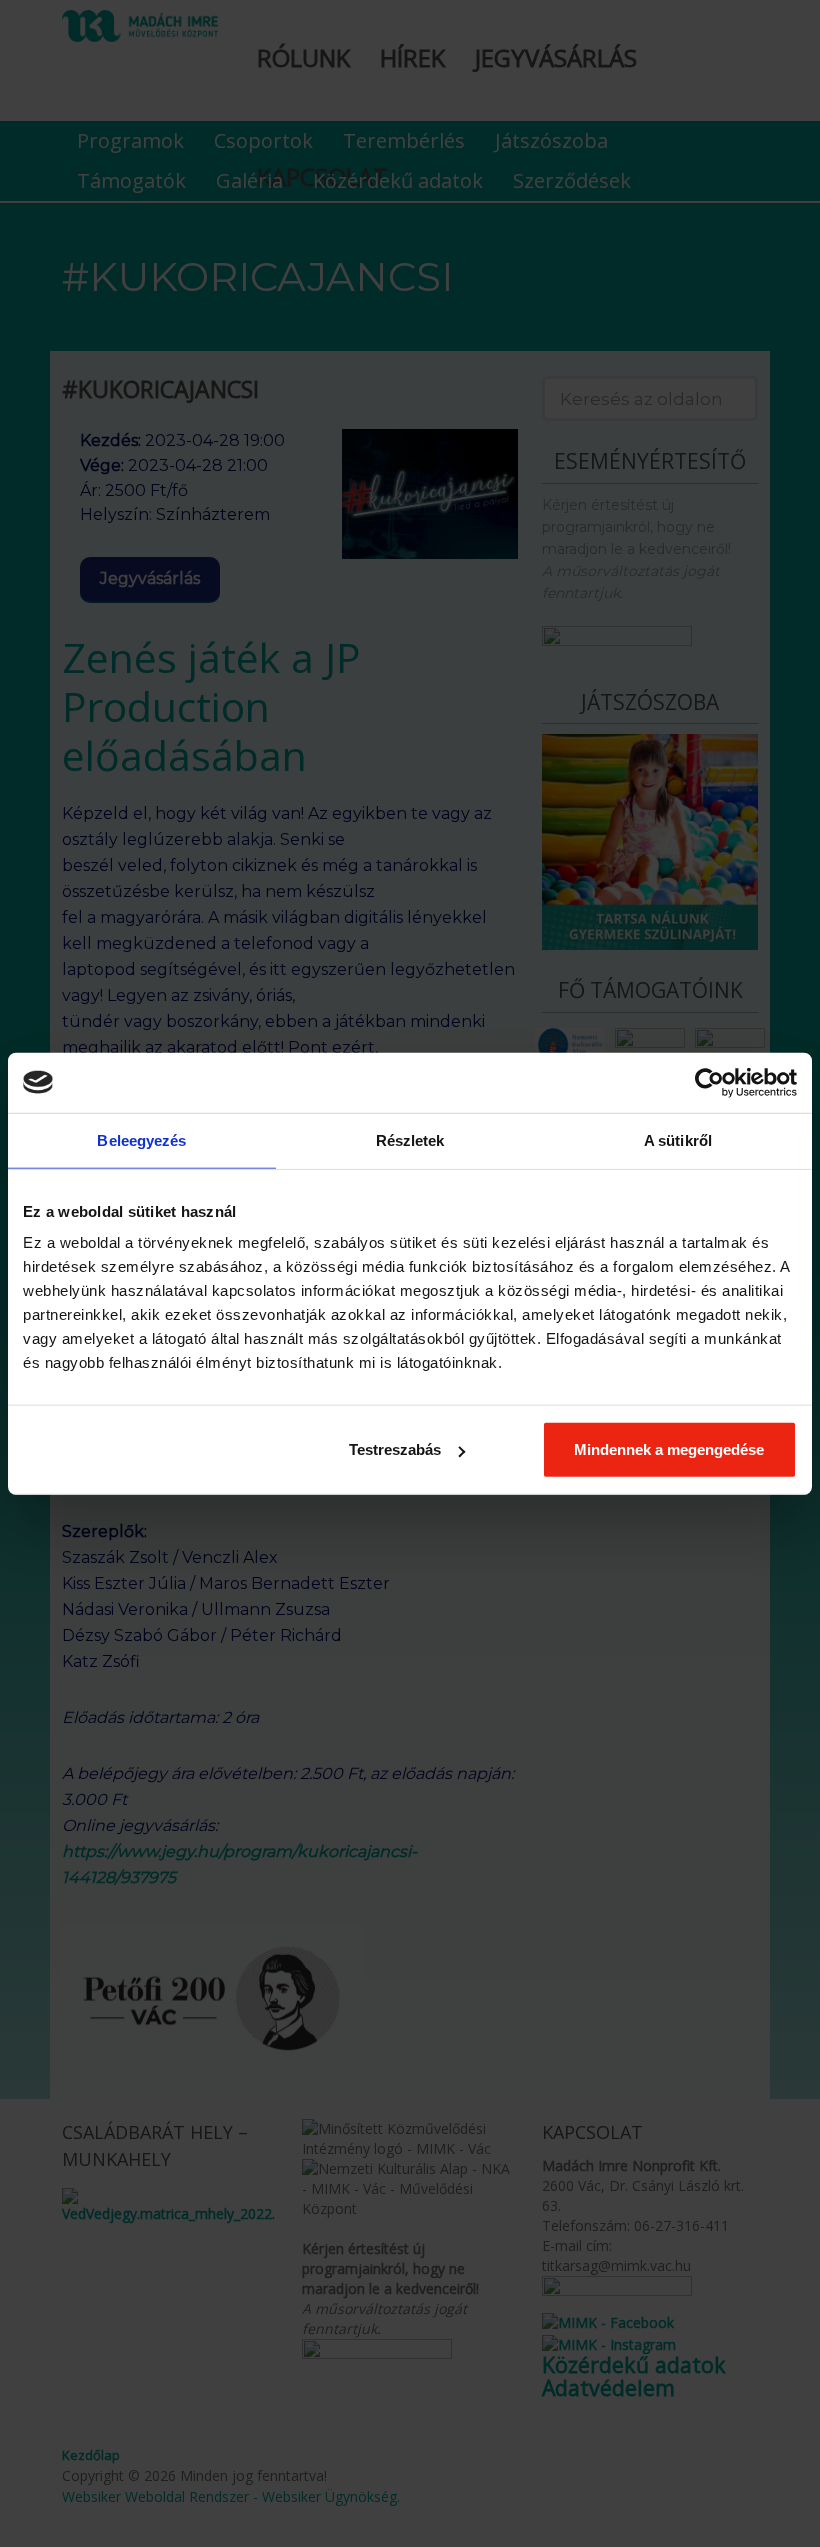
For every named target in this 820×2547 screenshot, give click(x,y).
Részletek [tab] (410, 1139)
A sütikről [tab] (678, 1139)
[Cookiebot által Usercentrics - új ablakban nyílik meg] (709, 1082)
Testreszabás (395, 1449)
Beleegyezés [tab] (141, 1139)
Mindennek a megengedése (669, 1449)
